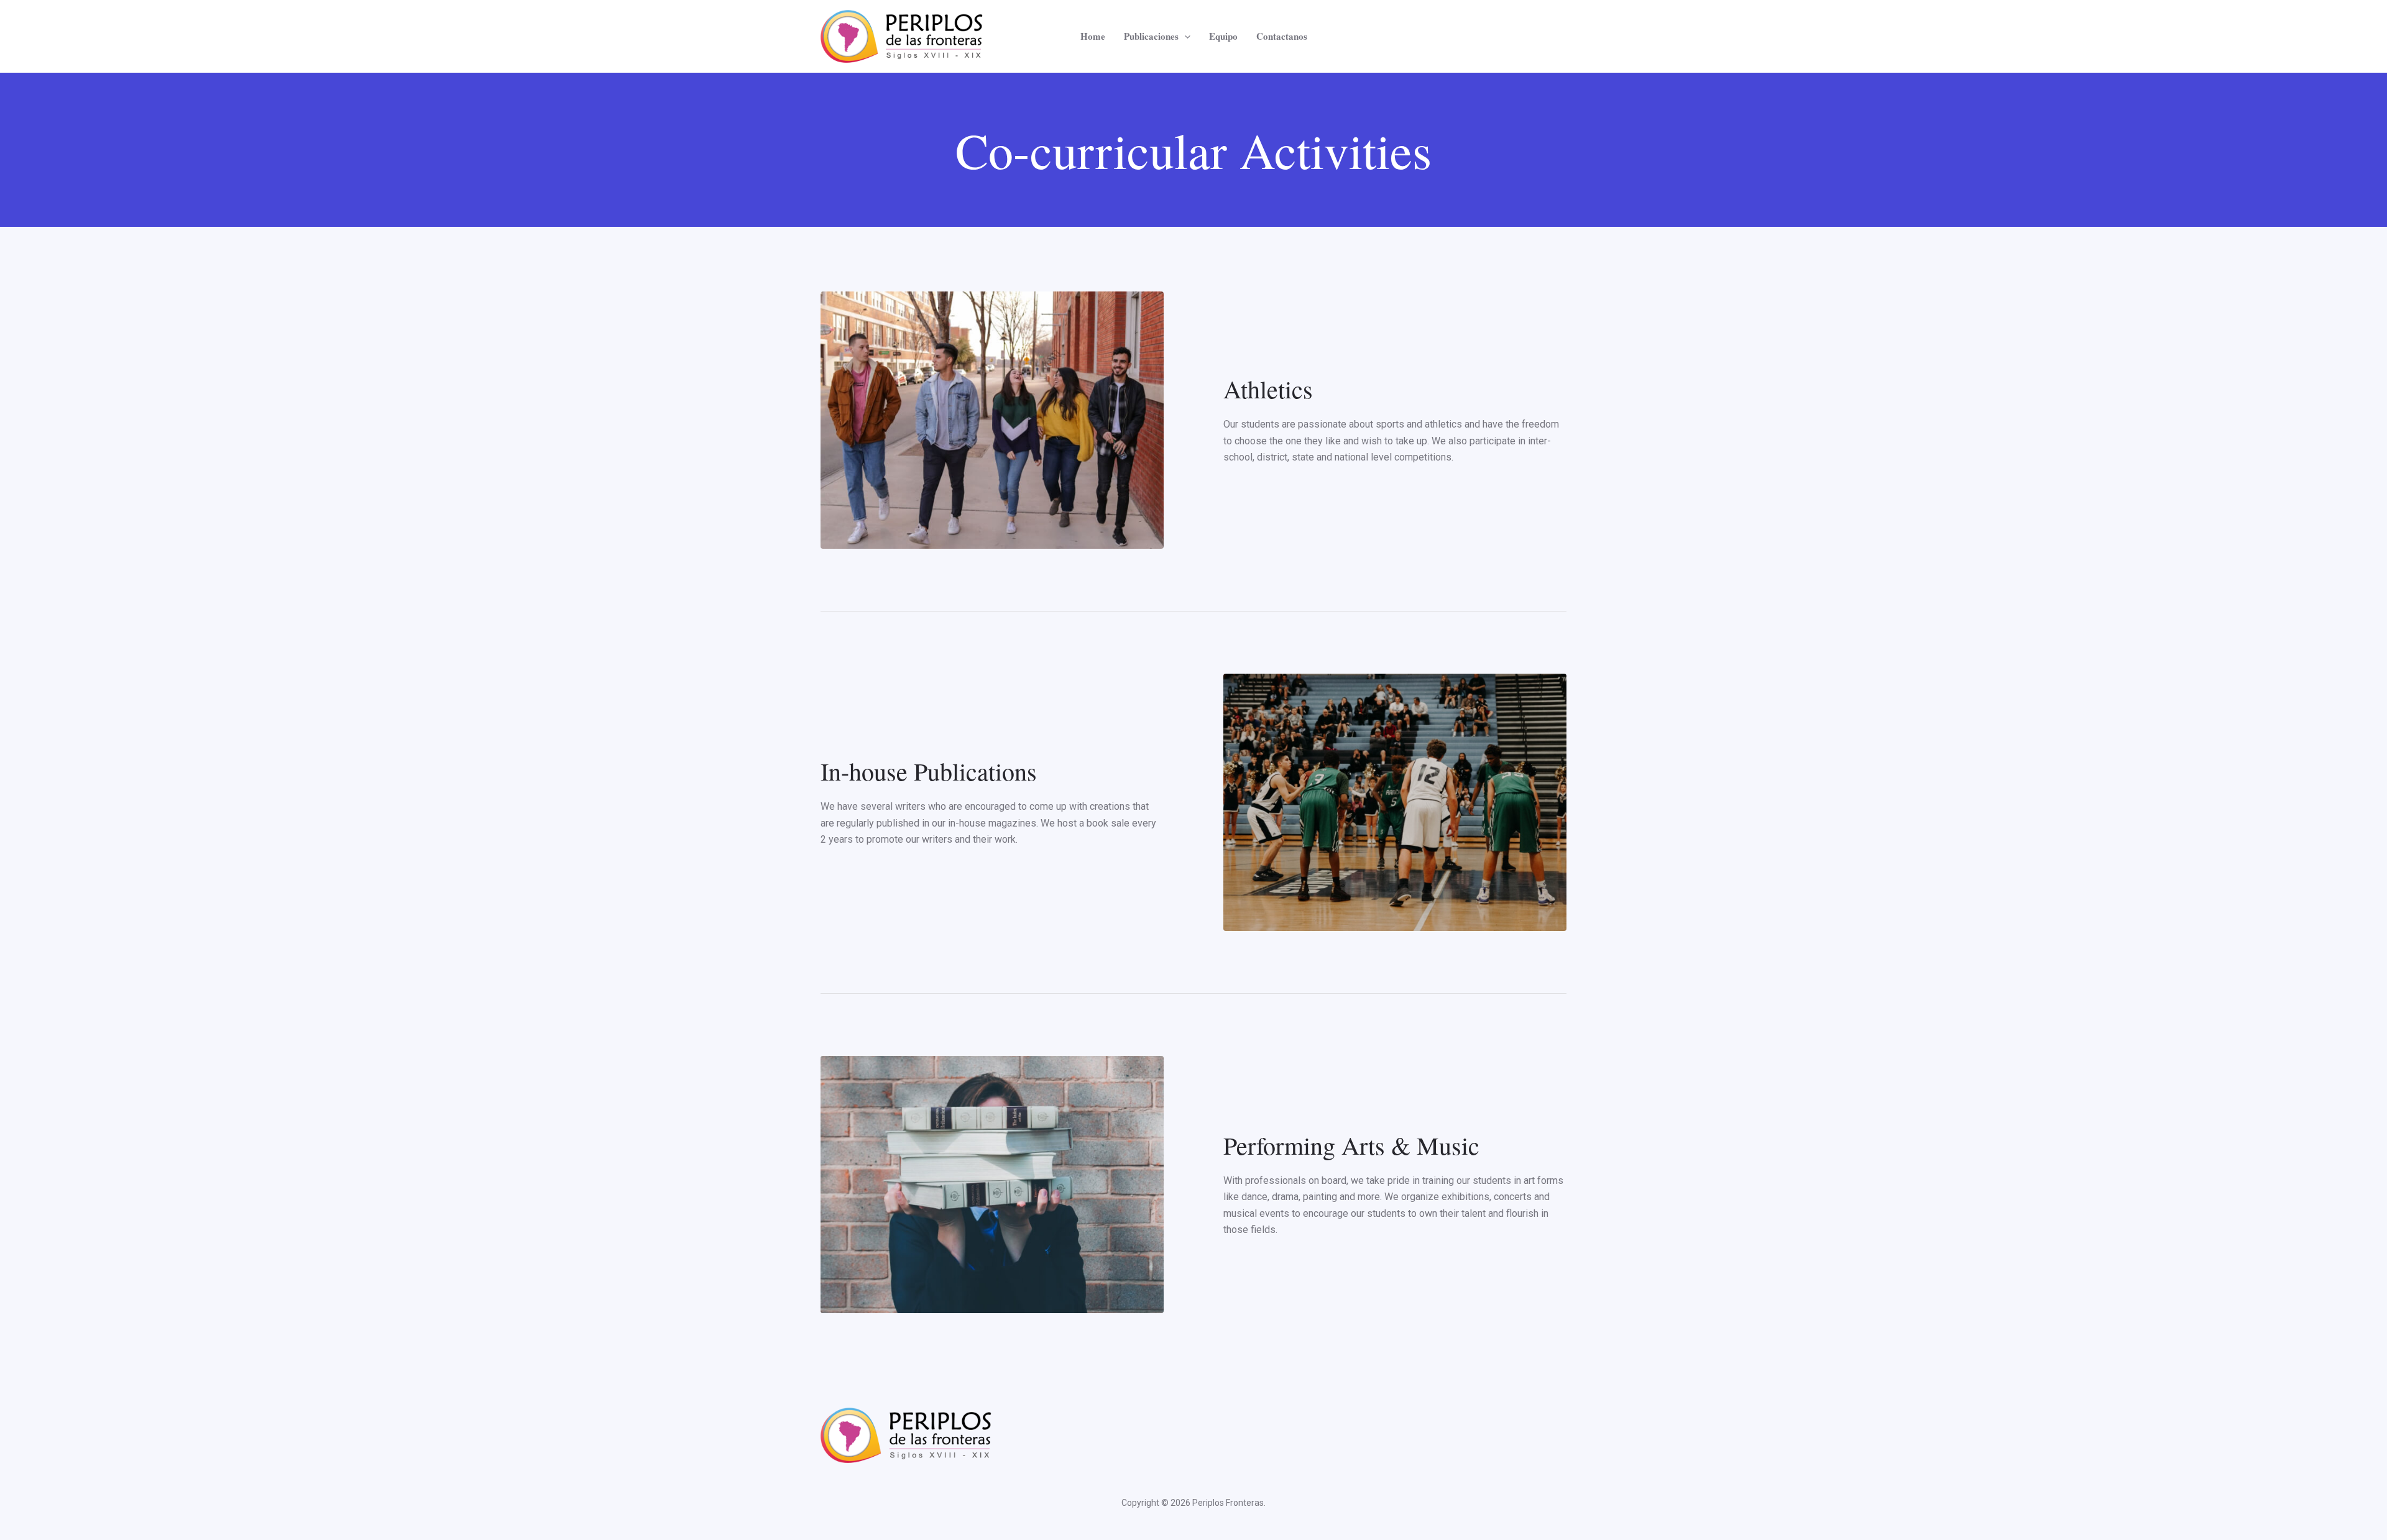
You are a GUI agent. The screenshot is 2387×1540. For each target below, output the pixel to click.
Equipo (1223, 36)
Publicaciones (1151, 36)
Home (1093, 36)
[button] (1184, 36)
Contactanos (1282, 36)
